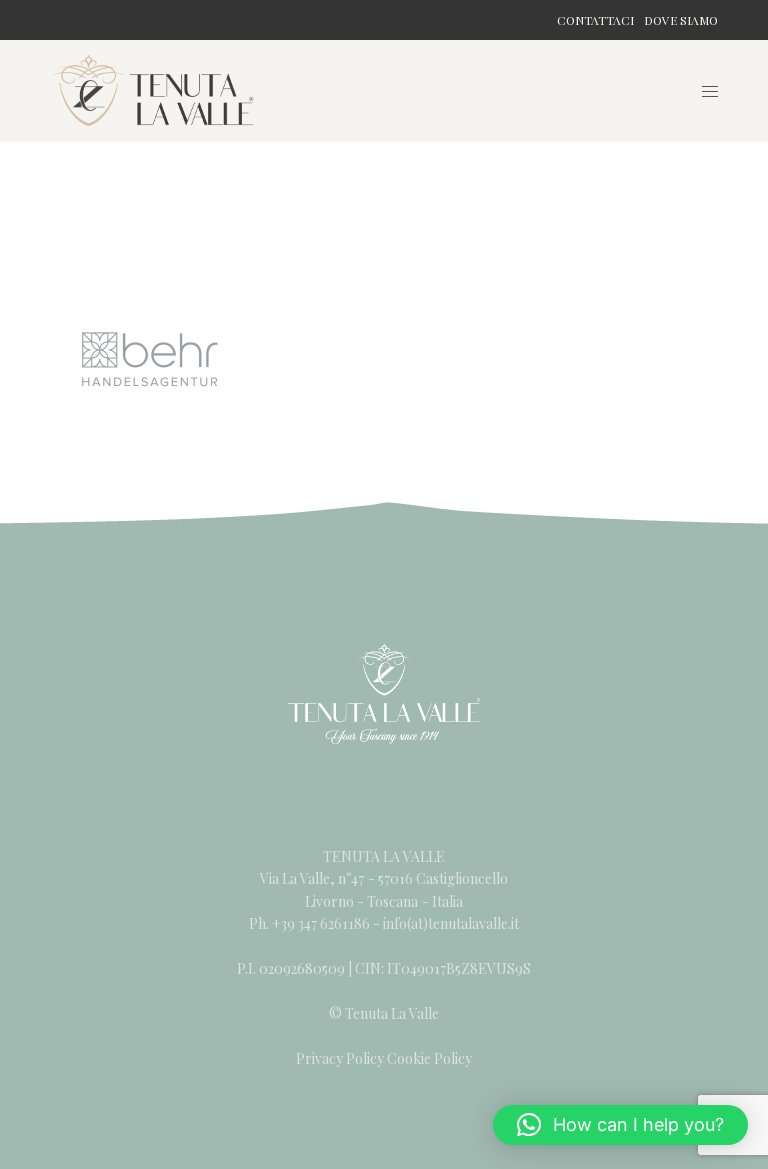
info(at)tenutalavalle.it (451, 923)
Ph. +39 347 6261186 (311, 923)
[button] (620, 1125)
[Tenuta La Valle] (154, 90)
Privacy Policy (340, 1058)
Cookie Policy (429, 1058)
